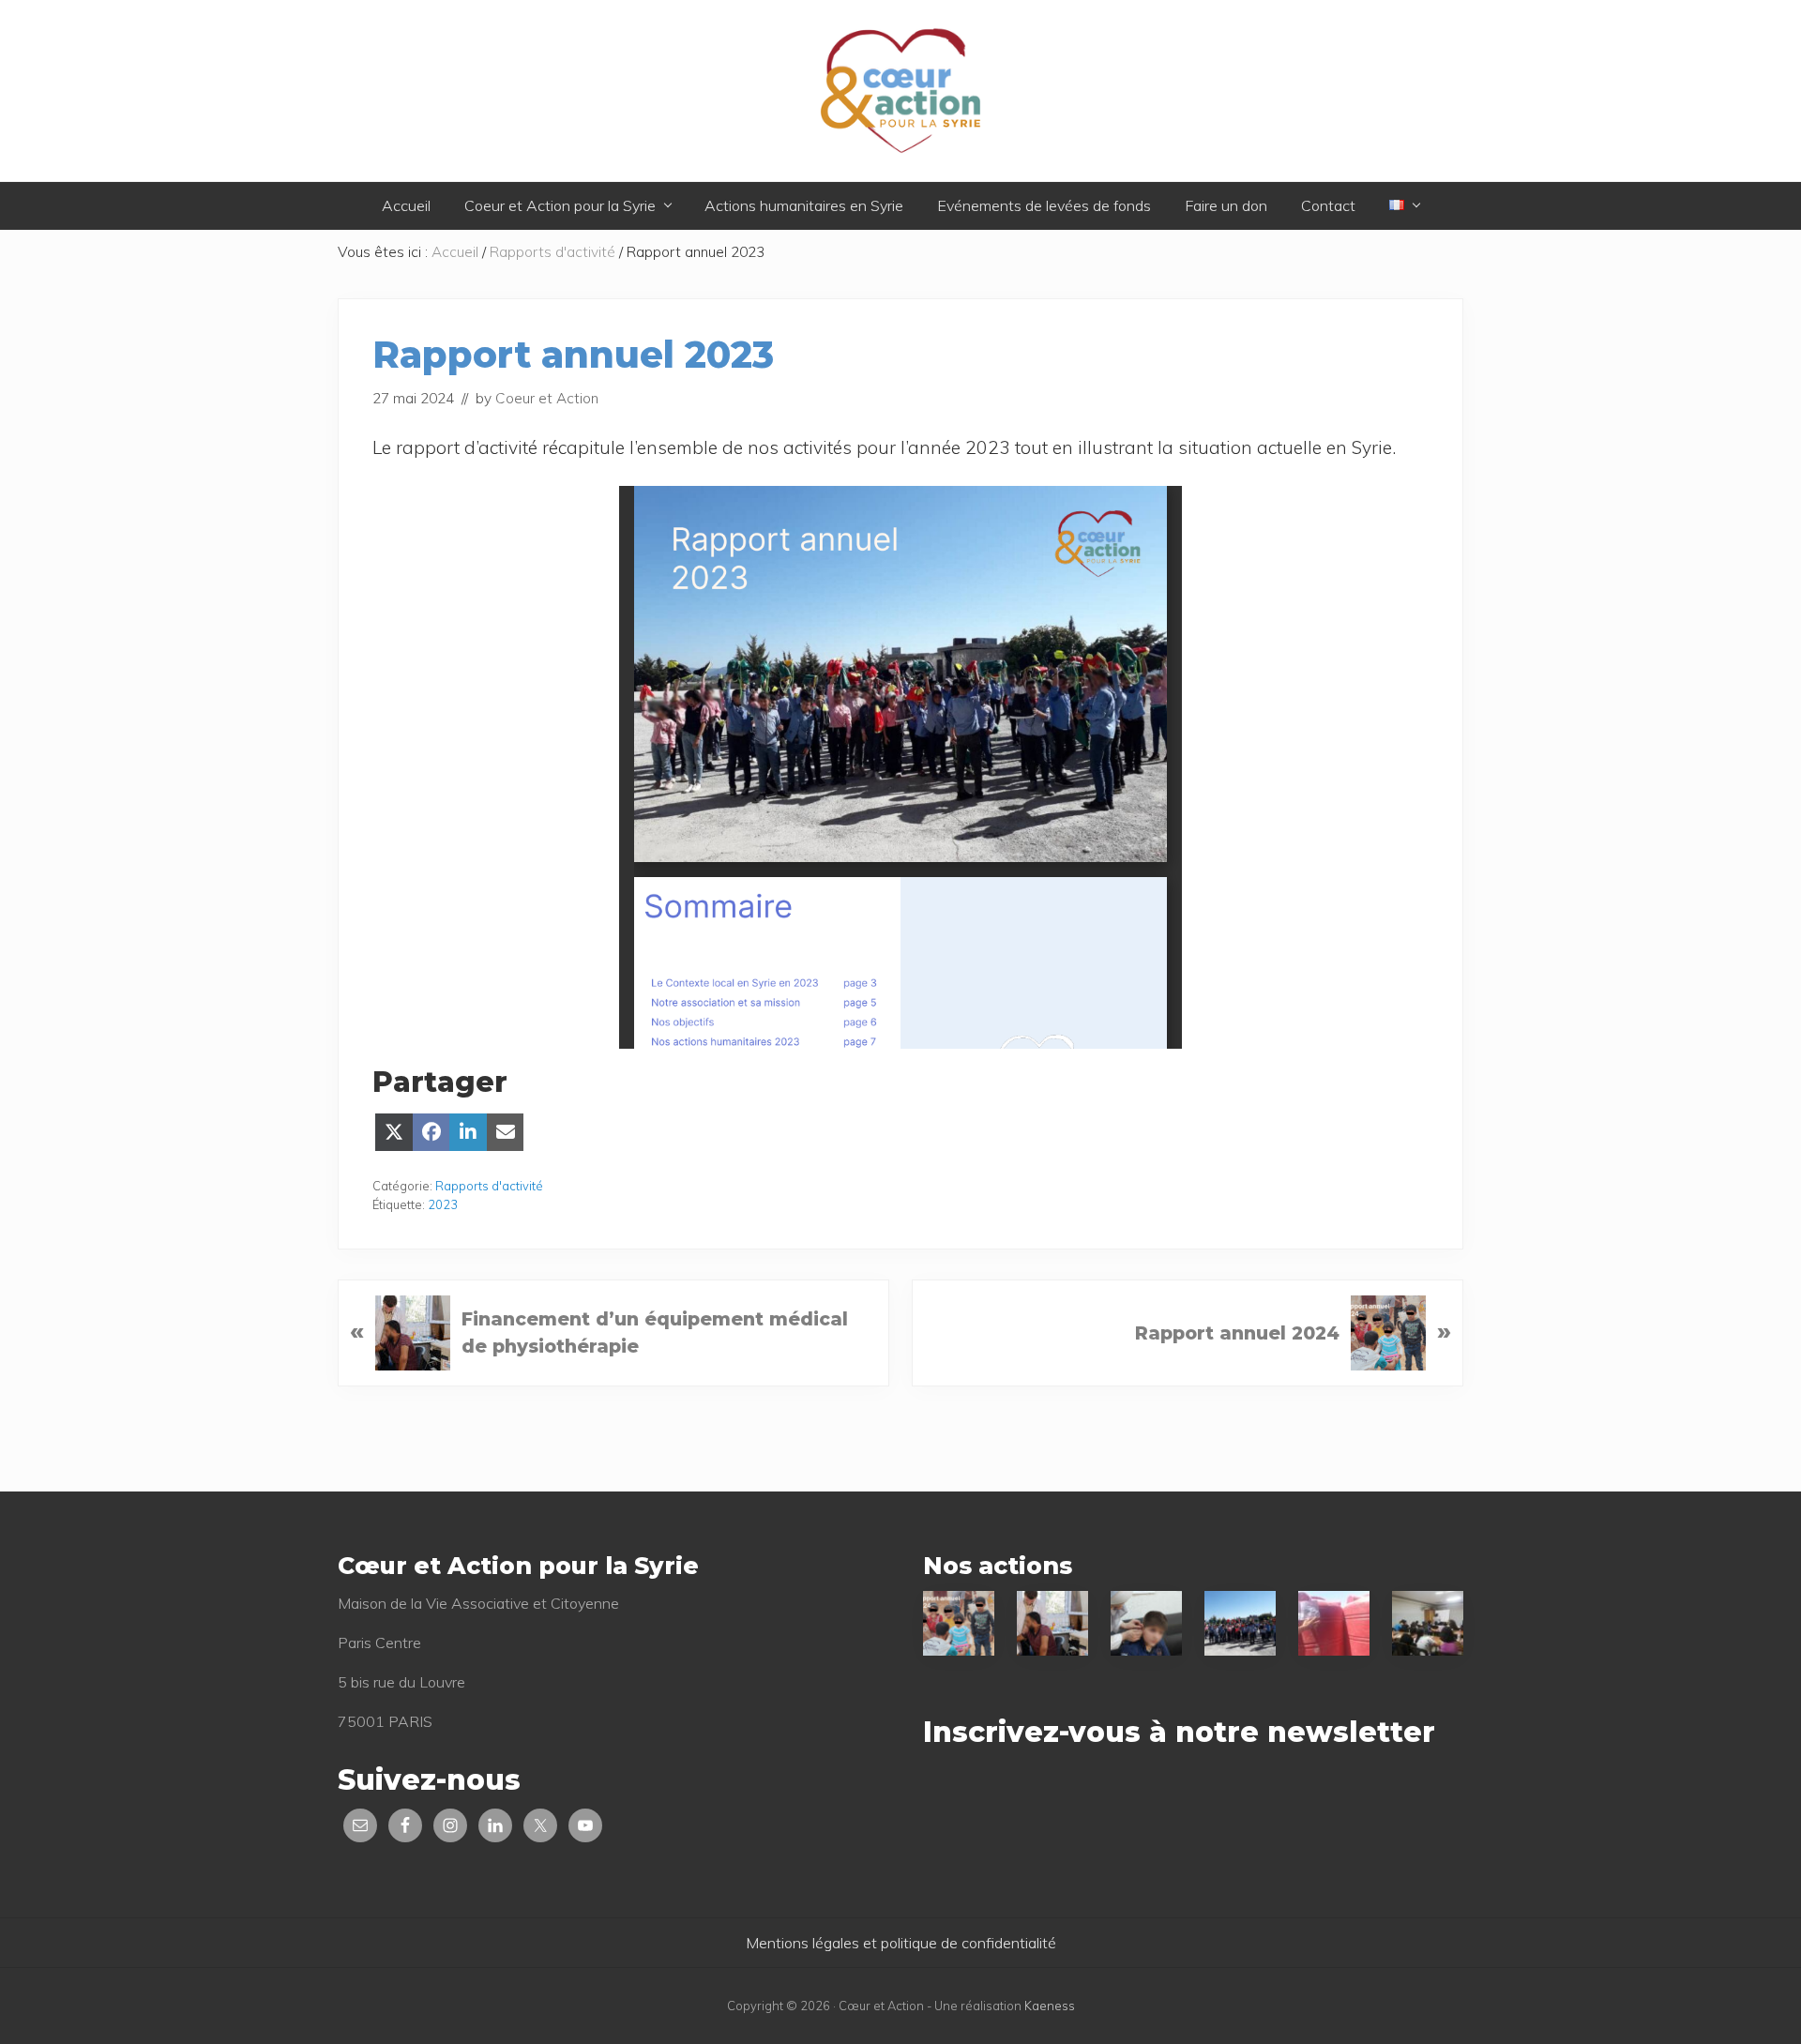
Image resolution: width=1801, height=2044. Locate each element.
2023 (443, 1204)
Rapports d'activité (489, 1186)
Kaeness (1050, 2006)
